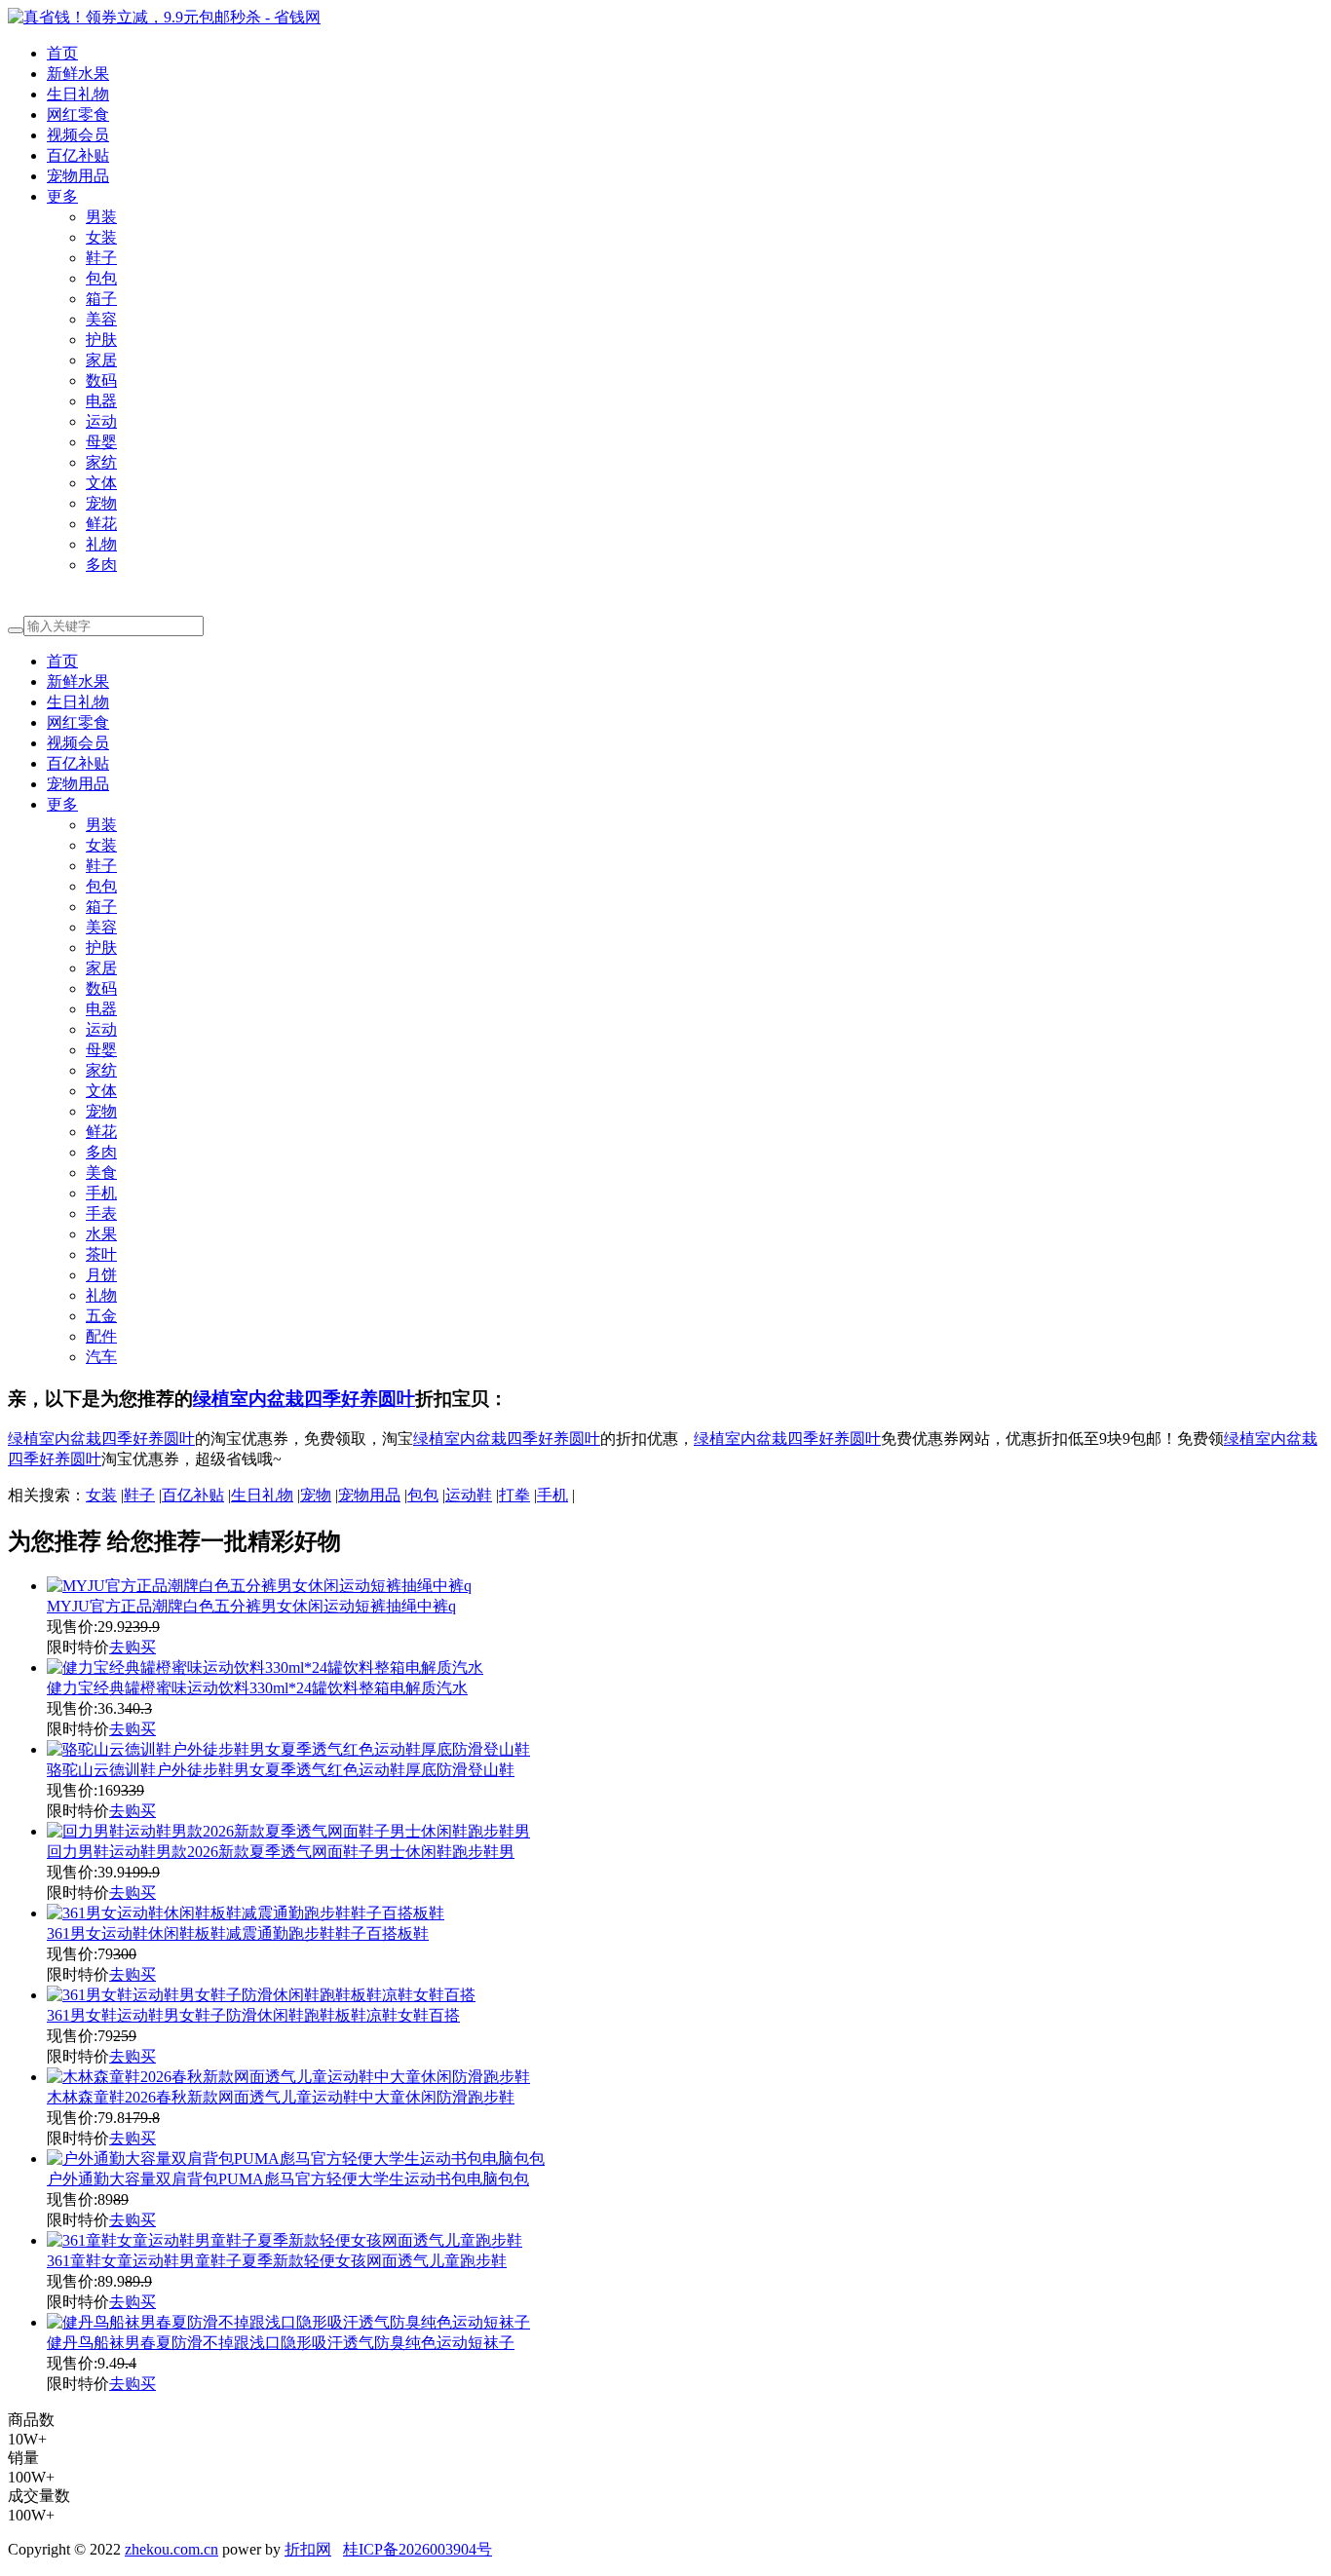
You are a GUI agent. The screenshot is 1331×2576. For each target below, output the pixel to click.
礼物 (101, 544)
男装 (101, 217)
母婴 (101, 442)
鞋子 (101, 258)
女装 (101, 237)
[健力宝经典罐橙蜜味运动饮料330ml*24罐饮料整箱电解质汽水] (265, 1667)
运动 (101, 421)
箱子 (101, 299)
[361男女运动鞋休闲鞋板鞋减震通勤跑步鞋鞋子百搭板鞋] (246, 1913)
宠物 (101, 503)
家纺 (101, 462)
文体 (101, 483)
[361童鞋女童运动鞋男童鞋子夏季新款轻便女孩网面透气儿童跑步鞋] (285, 2240)
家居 (101, 360)
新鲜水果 (78, 74)
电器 (101, 401)
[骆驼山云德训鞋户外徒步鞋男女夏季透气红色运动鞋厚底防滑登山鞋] (288, 1749)
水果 (101, 1234)
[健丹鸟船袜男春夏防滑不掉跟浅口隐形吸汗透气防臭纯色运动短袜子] (288, 2322)
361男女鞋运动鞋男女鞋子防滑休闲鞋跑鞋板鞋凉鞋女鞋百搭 (253, 2015)
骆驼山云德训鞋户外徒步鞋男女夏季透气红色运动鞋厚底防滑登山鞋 (281, 1770)
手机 (101, 1193)
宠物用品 (78, 176)
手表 (101, 1213)
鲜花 (101, 524)
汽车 (101, 1357)
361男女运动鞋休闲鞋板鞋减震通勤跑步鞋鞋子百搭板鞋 (238, 1933)
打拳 (514, 1495)
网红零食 (78, 114)
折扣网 (308, 2549)
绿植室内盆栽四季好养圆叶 (304, 1399)
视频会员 (78, 135)
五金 (101, 1316)
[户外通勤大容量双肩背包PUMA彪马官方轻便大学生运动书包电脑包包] (296, 2159)
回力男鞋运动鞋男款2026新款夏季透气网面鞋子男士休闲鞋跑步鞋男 (281, 1852)
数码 (101, 380)
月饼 (101, 1275)
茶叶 (101, 1254)
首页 (62, 53)
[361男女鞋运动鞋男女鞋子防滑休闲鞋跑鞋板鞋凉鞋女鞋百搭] (261, 1995)
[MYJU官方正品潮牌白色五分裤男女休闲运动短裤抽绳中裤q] (259, 1586)
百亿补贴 (78, 155)
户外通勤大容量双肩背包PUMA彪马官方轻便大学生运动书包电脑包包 (288, 2179)
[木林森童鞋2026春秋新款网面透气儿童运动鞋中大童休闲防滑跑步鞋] (288, 2077)
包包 (101, 278)
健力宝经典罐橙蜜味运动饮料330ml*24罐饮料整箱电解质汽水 (257, 1688)
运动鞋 (469, 1495)
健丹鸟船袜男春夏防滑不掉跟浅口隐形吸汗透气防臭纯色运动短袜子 (281, 2343)
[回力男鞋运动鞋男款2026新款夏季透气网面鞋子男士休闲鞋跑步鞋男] (288, 1831)
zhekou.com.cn (171, 2549)
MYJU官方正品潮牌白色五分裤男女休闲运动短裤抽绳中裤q (251, 1606)
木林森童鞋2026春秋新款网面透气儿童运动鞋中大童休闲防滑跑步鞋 (281, 2097)
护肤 (101, 340)
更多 (62, 196)
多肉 (101, 565)
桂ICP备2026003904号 (418, 2549)
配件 (101, 1336)
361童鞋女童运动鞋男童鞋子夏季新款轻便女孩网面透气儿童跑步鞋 (277, 2261)
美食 (101, 1173)
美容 (101, 319)
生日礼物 (78, 94)
